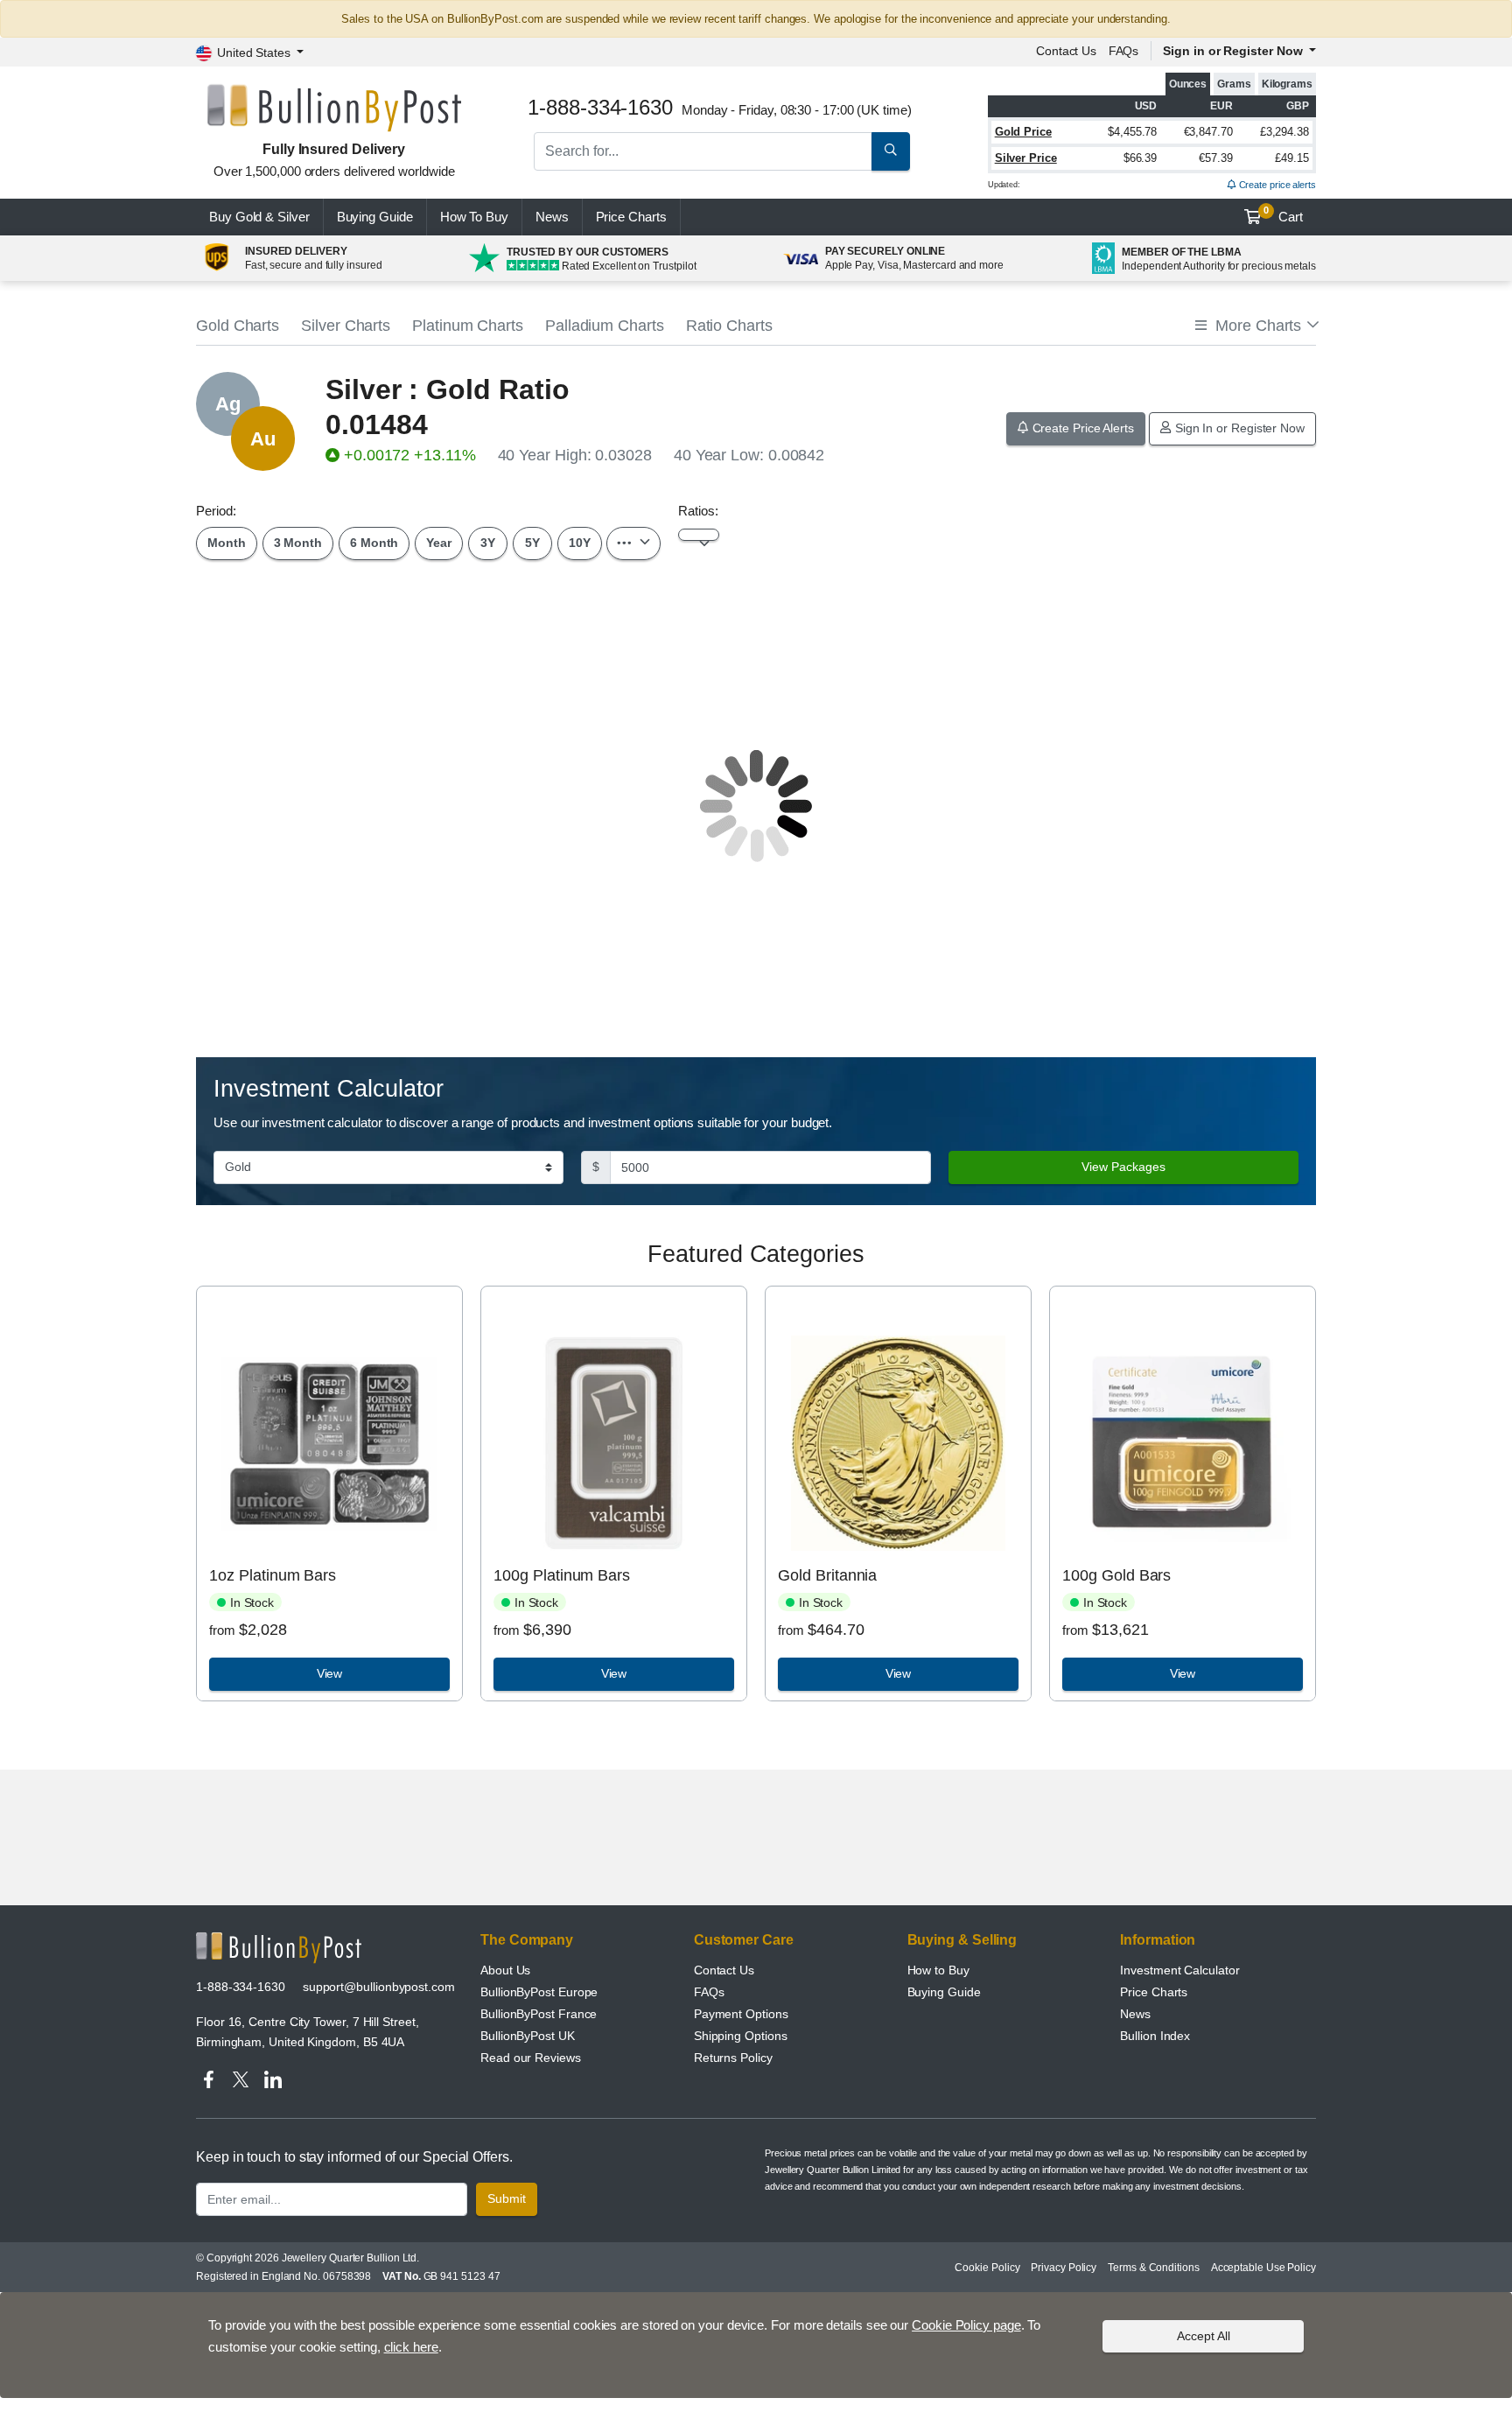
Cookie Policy (987, 2268)
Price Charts (1154, 1992)
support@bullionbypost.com (379, 1987)
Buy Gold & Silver (259, 217)
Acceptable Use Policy (1263, 2268)
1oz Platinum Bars (273, 1575)
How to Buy (938, 1970)
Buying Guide (375, 217)
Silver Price (1026, 158)
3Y (488, 543)
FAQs (1124, 51)
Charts (631, 217)
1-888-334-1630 (241, 1987)
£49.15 (1292, 158)
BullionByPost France (539, 2014)
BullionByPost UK (528, 2036)
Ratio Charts (729, 326)
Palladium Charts (605, 326)
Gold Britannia (827, 1575)
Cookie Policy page (966, 2325)
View (330, 1673)
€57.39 (1216, 158)
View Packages (1123, 1167)
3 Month (298, 543)
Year (439, 543)
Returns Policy (733, 2058)
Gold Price (1023, 132)
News (552, 217)
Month (227, 543)
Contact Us (724, 1970)
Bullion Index (1155, 2036)
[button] (1256, 326)
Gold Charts (238, 326)
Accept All (1204, 2336)
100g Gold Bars (1116, 1575)
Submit (507, 2198)
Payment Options (741, 2014)
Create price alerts (1276, 185)
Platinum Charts (468, 326)
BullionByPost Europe (539, 1992)
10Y (580, 543)
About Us (505, 1970)
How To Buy (474, 217)
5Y (532, 543)
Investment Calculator (1179, 1970)
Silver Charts (346, 326)
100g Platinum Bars (562, 1575)
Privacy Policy (1064, 2268)
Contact (1066, 51)
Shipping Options (741, 2036)
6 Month (374, 543)
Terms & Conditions (1154, 2268)
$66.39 (1141, 158)
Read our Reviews (531, 2058)
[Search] (891, 151)
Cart (1283, 214)
